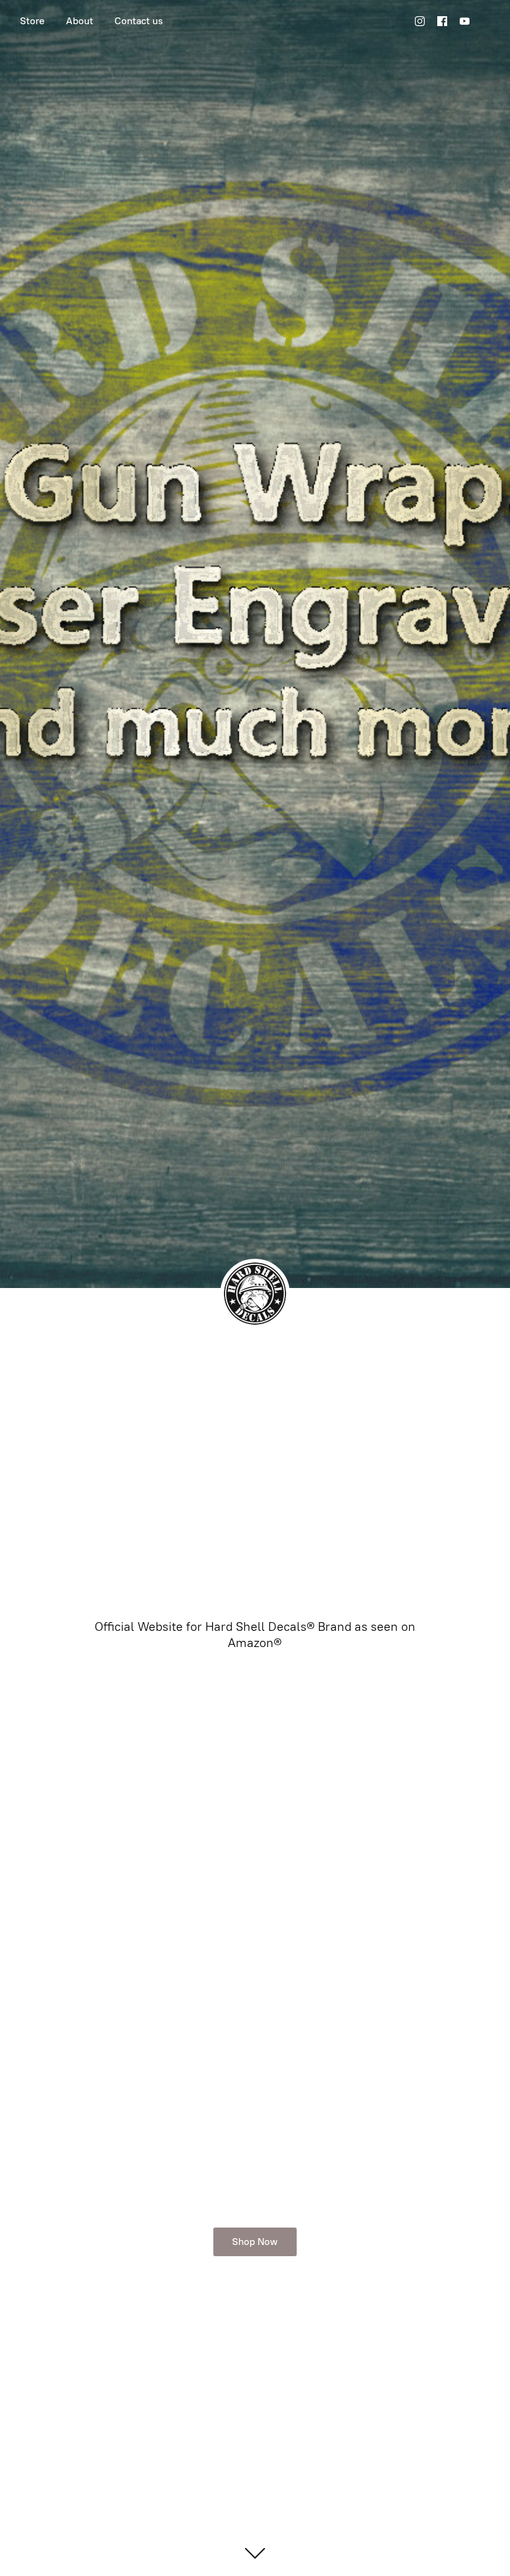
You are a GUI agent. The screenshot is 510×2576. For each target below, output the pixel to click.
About (80, 21)
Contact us (139, 21)
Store (32, 21)
